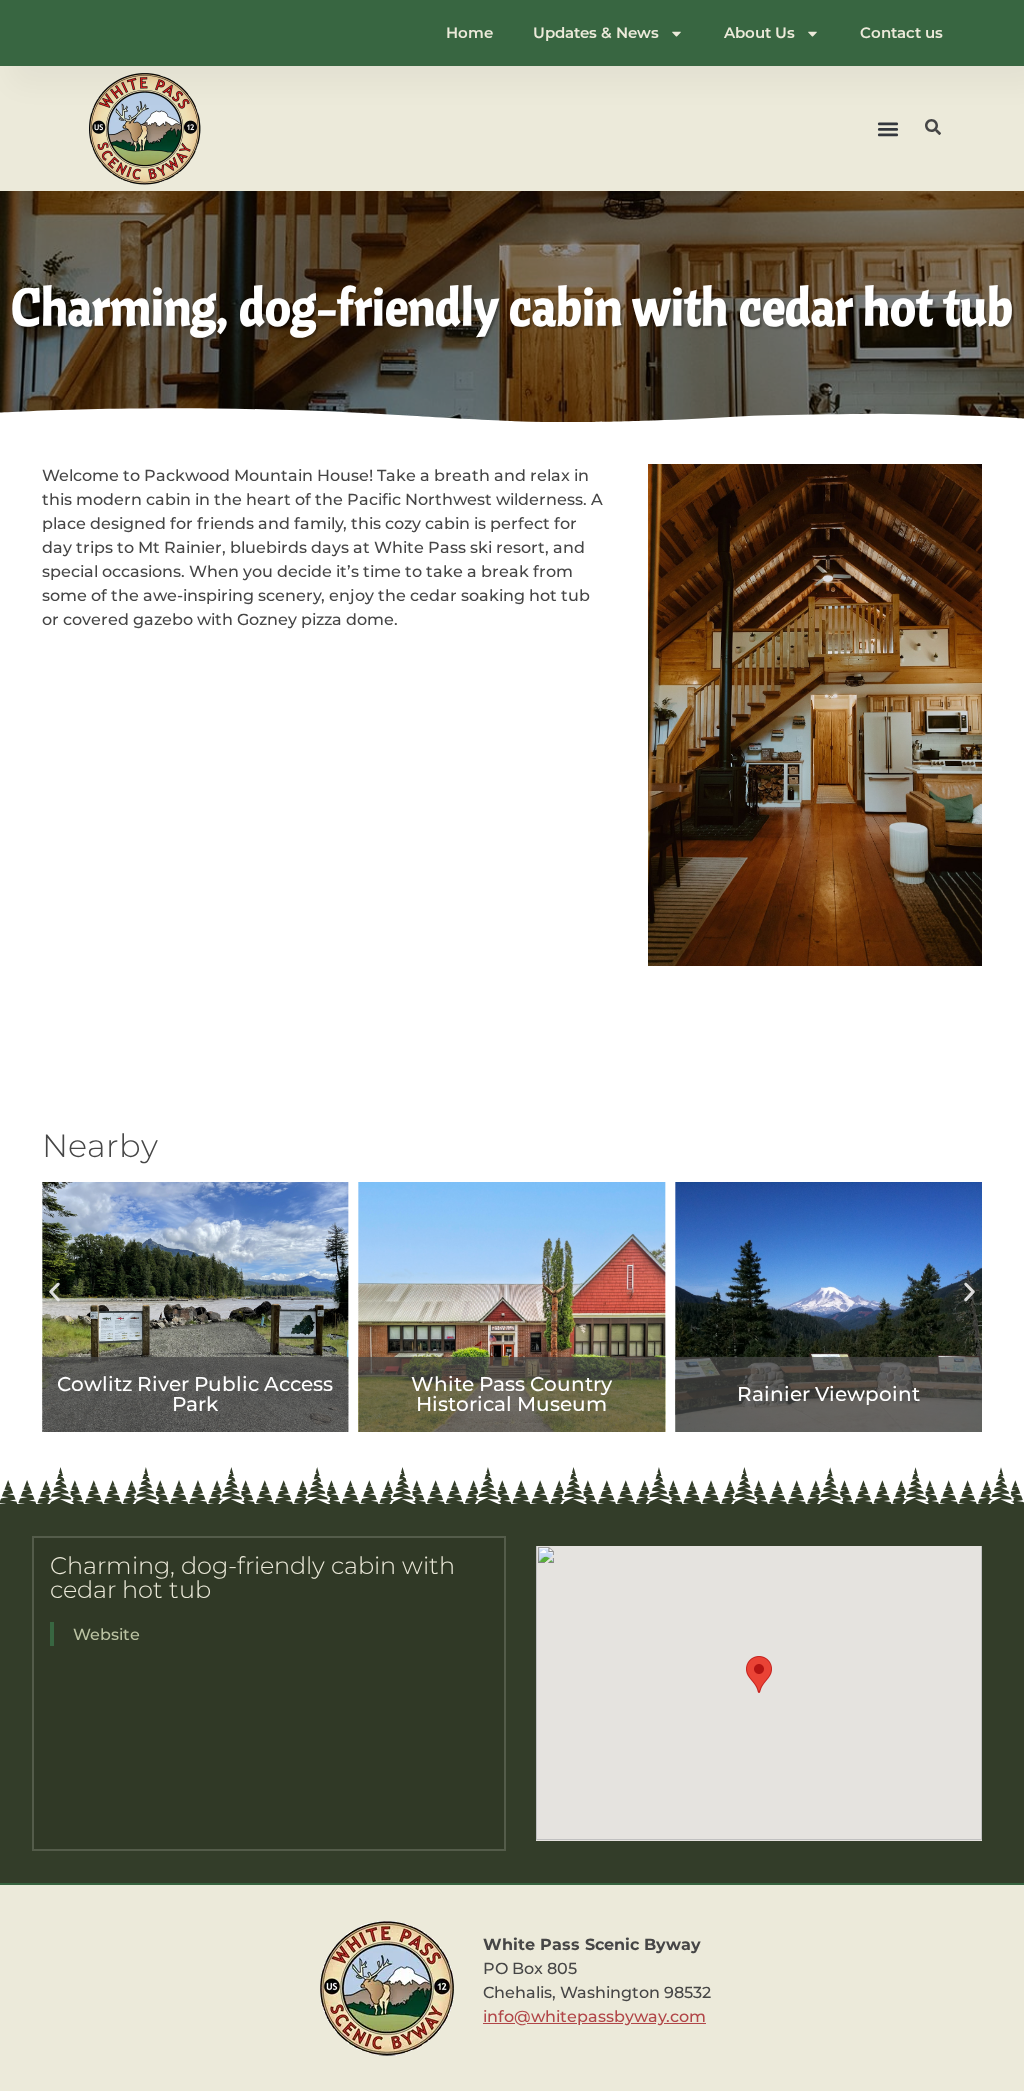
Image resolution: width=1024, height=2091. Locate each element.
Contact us (901, 32)
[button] (888, 128)
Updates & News (596, 32)
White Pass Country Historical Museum (511, 1394)
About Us (759, 32)
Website (106, 1634)
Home (469, 32)
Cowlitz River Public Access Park (195, 1394)
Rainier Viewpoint (828, 1394)
